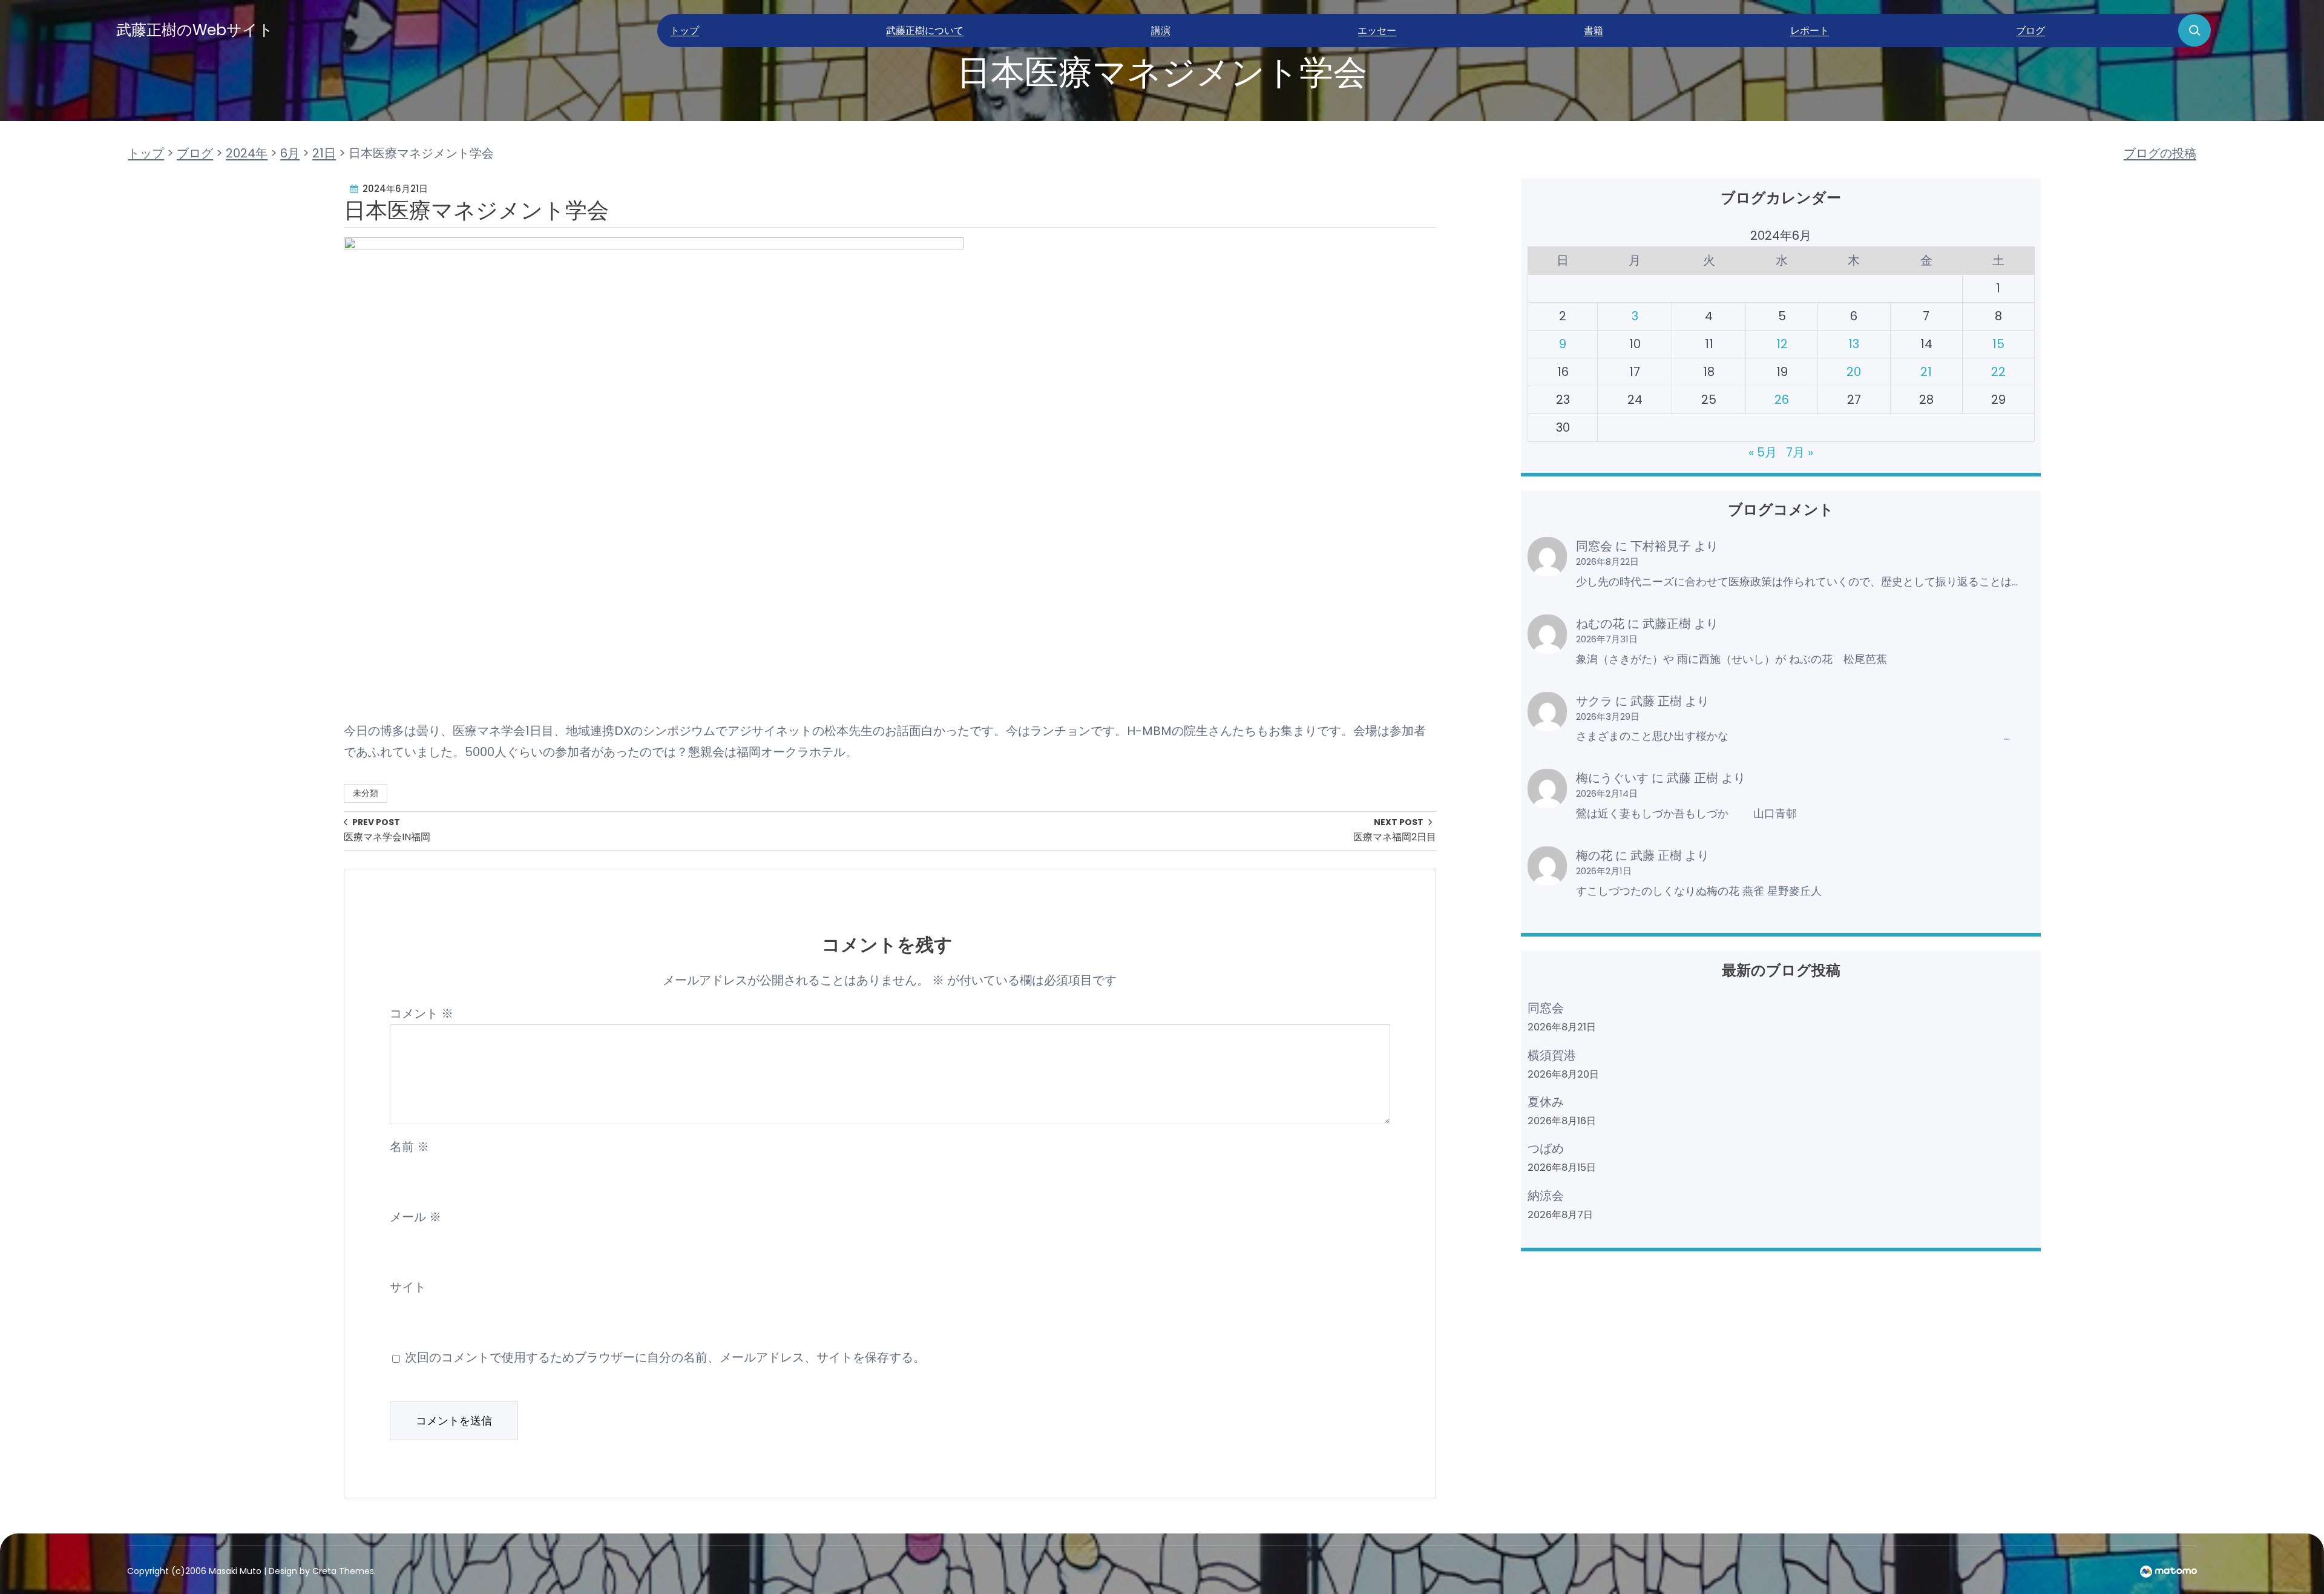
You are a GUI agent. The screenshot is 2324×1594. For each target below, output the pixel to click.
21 (1926, 372)
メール (415, 1217)
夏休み (1546, 1102)
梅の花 (1594, 855)
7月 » (1800, 452)
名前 (409, 1147)
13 (1854, 344)
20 (1854, 372)
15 (1998, 344)
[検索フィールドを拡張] (2194, 30)
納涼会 (1546, 1196)
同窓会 (1594, 546)
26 (1782, 400)
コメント (422, 1013)
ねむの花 (1600, 624)
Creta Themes (343, 1571)
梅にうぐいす (1612, 778)
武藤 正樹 (1656, 701)
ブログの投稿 (2160, 153)
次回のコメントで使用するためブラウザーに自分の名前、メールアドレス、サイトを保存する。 (665, 1357)
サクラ (1594, 701)
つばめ (1546, 1148)
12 (1782, 344)
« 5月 (1763, 452)
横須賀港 (1552, 1055)
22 (1998, 372)
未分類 (366, 793)
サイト (408, 1287)
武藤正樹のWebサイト (195, 30)
